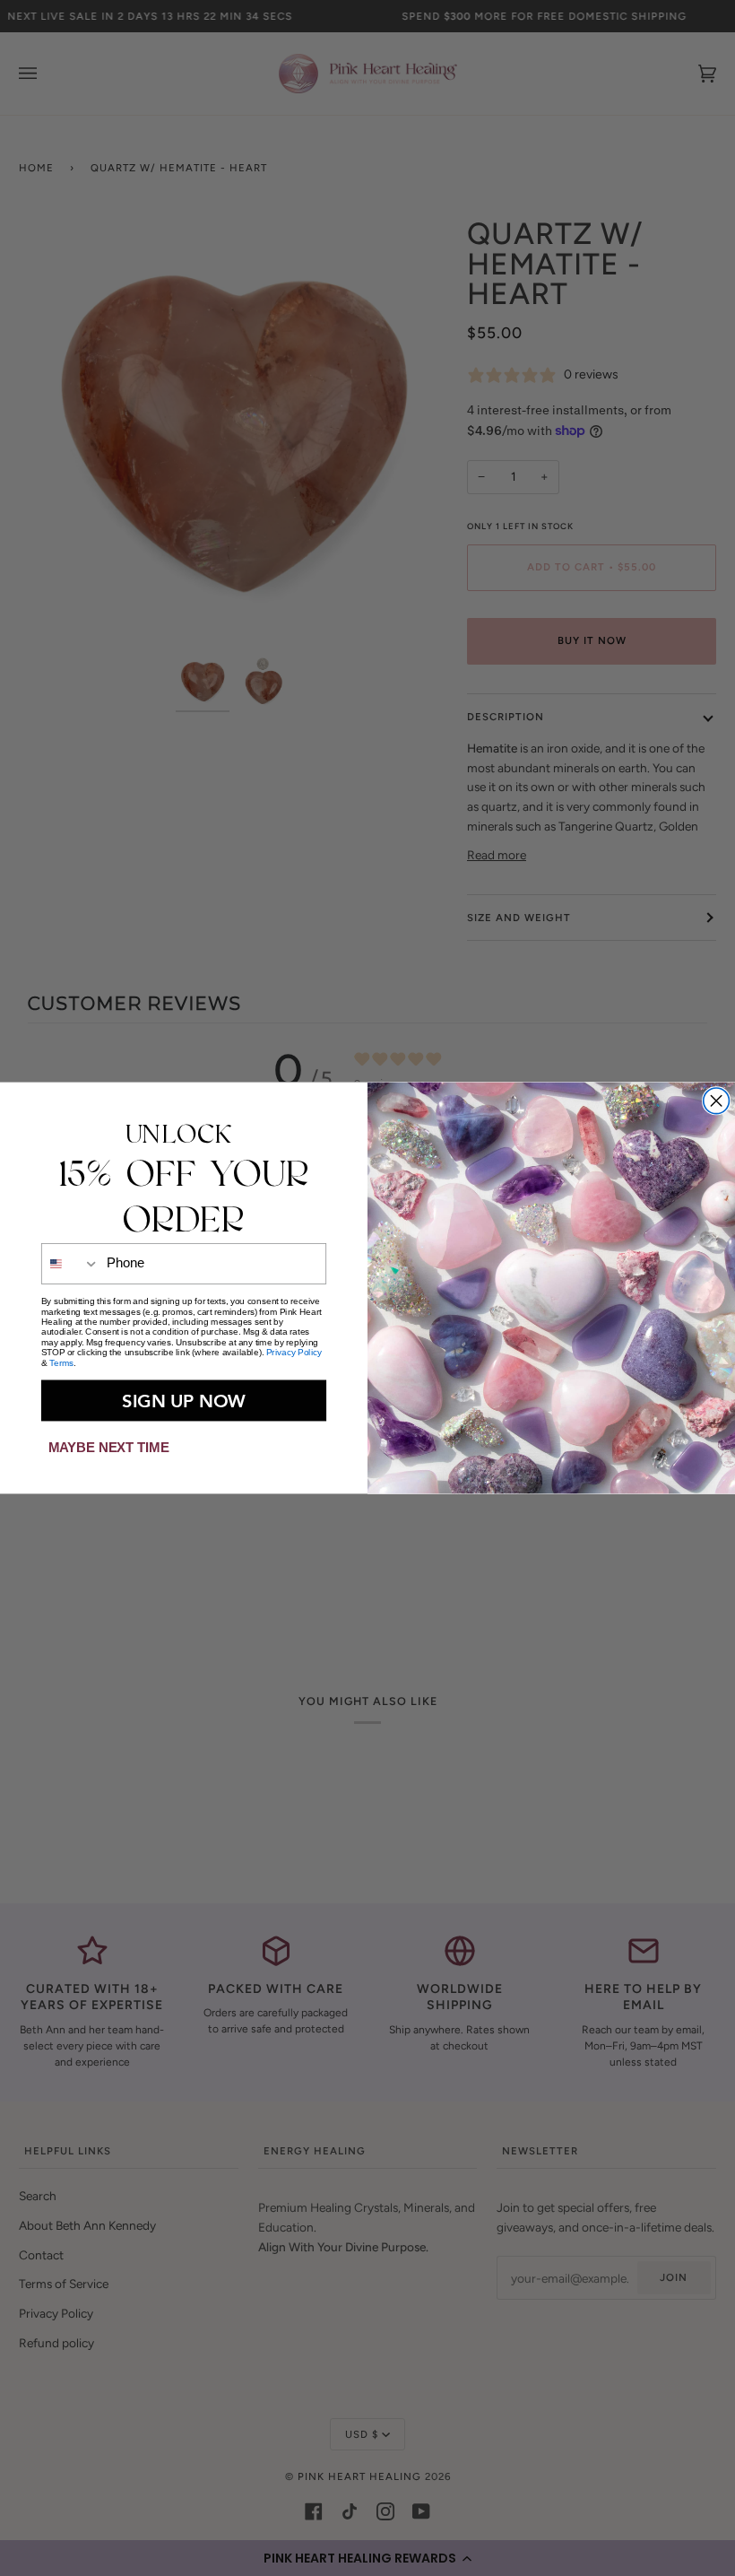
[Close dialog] (717, 1101)
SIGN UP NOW (184, 1400)
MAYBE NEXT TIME (108, 1447)
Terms (61, 1363)
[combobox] (71, 1263)
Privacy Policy (294, 1352)
